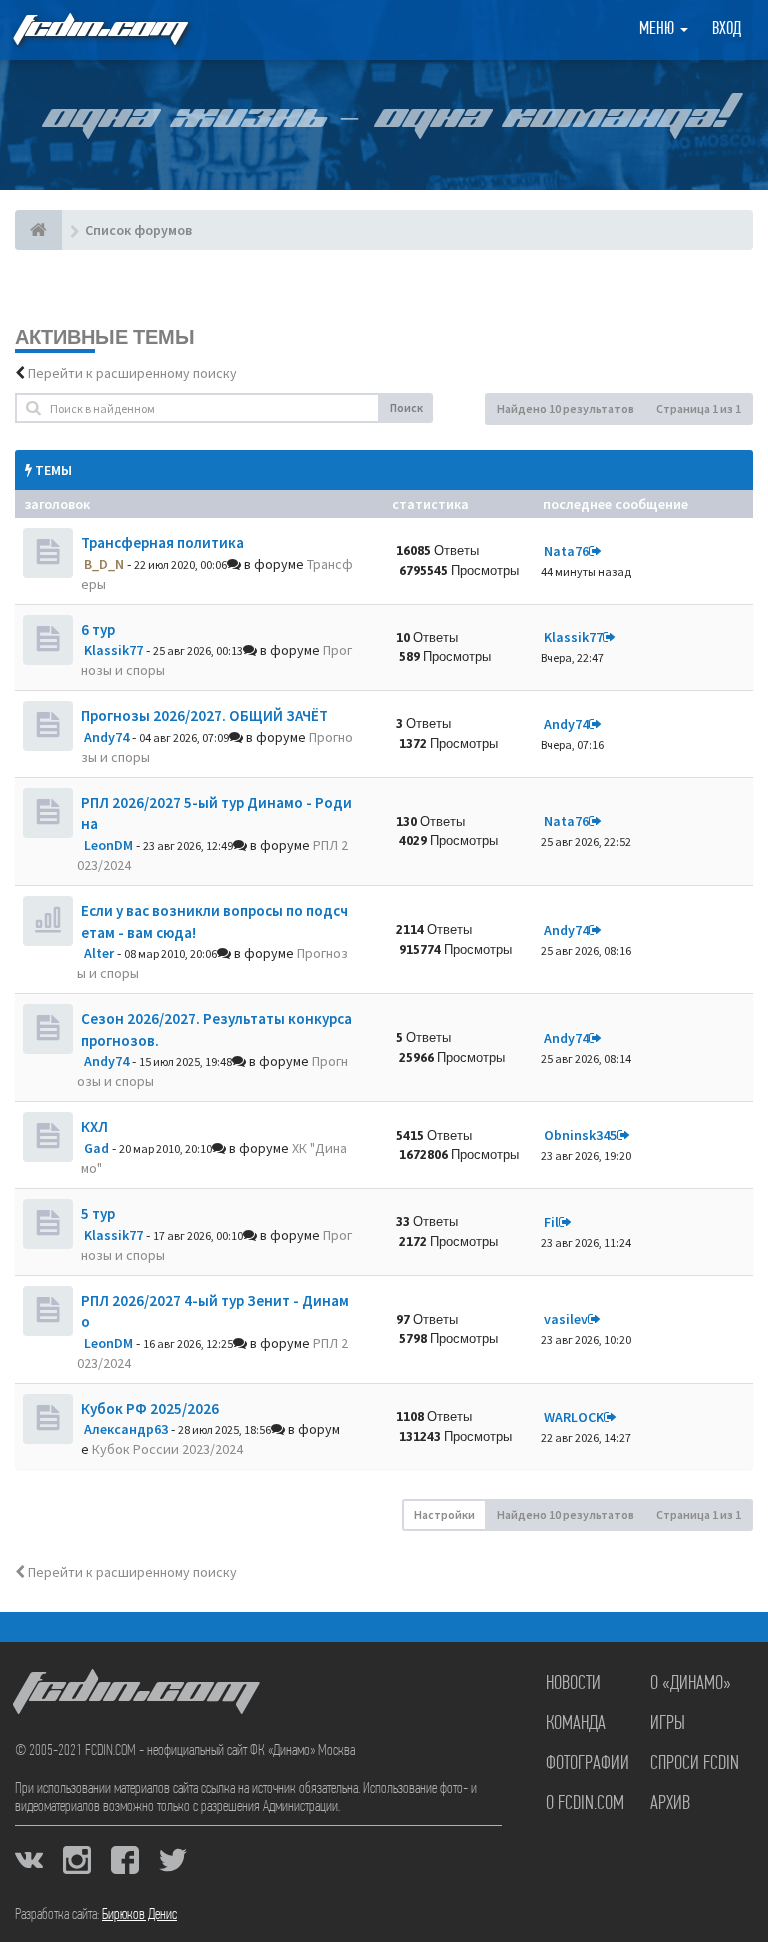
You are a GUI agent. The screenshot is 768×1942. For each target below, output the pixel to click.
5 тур (98, 1213)
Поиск (406, 407)
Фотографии (587, 1764)
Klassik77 (113, 650)
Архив (670, 1804)
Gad (96, 1148)
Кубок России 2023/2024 (167, 1449)
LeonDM (108, 845)
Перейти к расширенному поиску (132, 373)
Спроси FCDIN (694, 1764)
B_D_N (104, 564)
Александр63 (126, 1429)
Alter (99, 953)
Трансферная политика (162, 542)
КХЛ (94, 1126)
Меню (658, 30)
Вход (726, 30)
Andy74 (106, 737)
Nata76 (566, 551)
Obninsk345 (580, 1135)
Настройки (444, 1514)
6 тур (98, 629)
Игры (667, 1724)
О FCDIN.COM (585, 1804)
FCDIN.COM (99, 29)
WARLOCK (574, 1417)
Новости (573, 1684)
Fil (551, 1222)
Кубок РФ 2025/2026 (150, 1408)
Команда (576, 1724)
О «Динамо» (690, 1684)
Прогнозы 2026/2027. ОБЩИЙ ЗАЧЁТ (204, 715)
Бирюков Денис (139, 1915)
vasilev (566, 1319)
